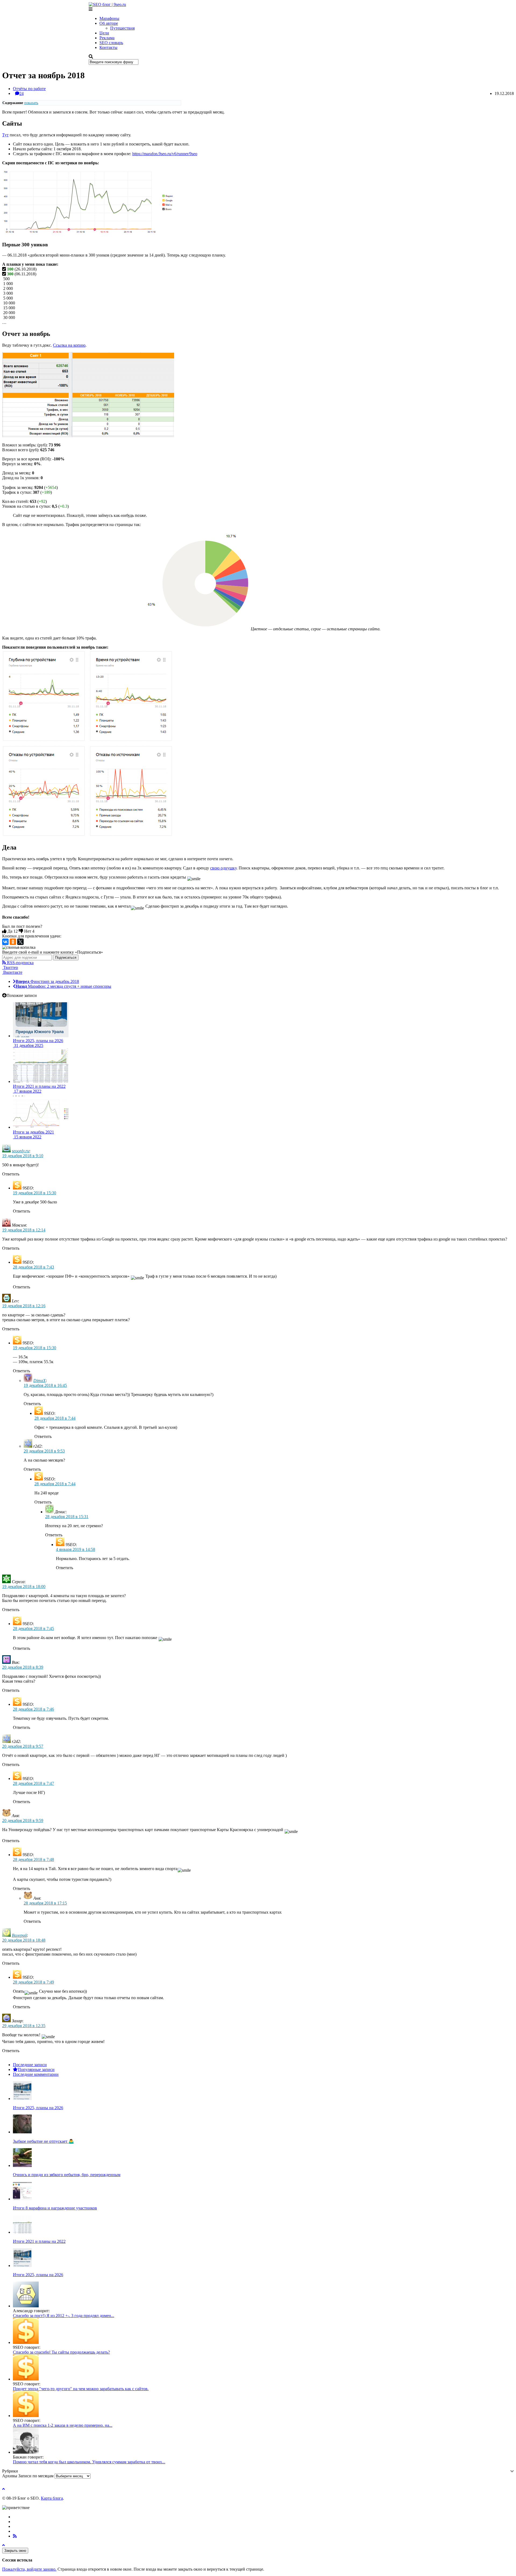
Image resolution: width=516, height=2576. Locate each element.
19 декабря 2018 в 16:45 (45, 1385)
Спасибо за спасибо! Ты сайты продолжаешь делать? (61, 2352)
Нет (29, 931)
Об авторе (109, 23)
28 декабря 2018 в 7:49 (33, 1982)
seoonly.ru (21, 1151)
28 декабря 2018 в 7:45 (33, 1628)
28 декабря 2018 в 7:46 (33, 1709)
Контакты (108, 47)
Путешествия (122, 28)
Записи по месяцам (36, 2476)
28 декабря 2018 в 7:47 (33, 1783)
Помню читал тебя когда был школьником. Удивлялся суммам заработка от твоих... (89, 2462)
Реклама (107, 38)
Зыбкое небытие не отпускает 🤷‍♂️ (43, 2141)
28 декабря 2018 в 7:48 (33, 1859)
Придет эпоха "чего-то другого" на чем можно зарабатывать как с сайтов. (81, 2389)
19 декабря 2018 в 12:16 (24, 1306)
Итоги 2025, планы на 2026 (38, 2108)
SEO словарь (111, 43)
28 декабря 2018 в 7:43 (33, 1267)
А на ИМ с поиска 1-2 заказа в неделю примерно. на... (63, 2425)
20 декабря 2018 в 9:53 (44, 1451)
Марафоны (109, 18)
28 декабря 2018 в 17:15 (45, 1903)
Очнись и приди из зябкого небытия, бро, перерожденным (67, 2175)
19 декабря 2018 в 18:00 (24, 1587)
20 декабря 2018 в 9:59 (23, 1820)
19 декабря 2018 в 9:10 (23, 1156)
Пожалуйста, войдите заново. (29, 2569)
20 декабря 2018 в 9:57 (23, 1746)
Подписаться (66, 957)
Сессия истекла (17, 2560)
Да (12, 931)
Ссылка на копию (69, 345)
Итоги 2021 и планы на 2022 (39, 2241)
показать (31, 103)
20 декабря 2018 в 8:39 (23, 1667)
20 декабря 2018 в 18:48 (24, 1940)
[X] (20, 942)
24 (21, 93)
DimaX (40, 1381)
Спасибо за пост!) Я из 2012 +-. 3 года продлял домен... (64, 2316)
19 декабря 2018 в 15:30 (35, 1193)
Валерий (19, 1935)
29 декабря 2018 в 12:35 (24, 2026)
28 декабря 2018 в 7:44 (55, 1418)
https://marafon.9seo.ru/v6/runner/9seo (165, 154)
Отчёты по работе (29, 89)
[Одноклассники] (13, 942)
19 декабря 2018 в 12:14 (24, 1230)
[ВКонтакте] (5, 942)
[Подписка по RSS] (15, 2536)
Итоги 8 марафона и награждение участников (55, 2208)
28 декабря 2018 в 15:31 (67, 1517)
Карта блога (52, 2498)
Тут (5, 135)
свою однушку (223, 868)
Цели (104, 33)
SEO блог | (110, 4)
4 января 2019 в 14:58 (76, 1549)
